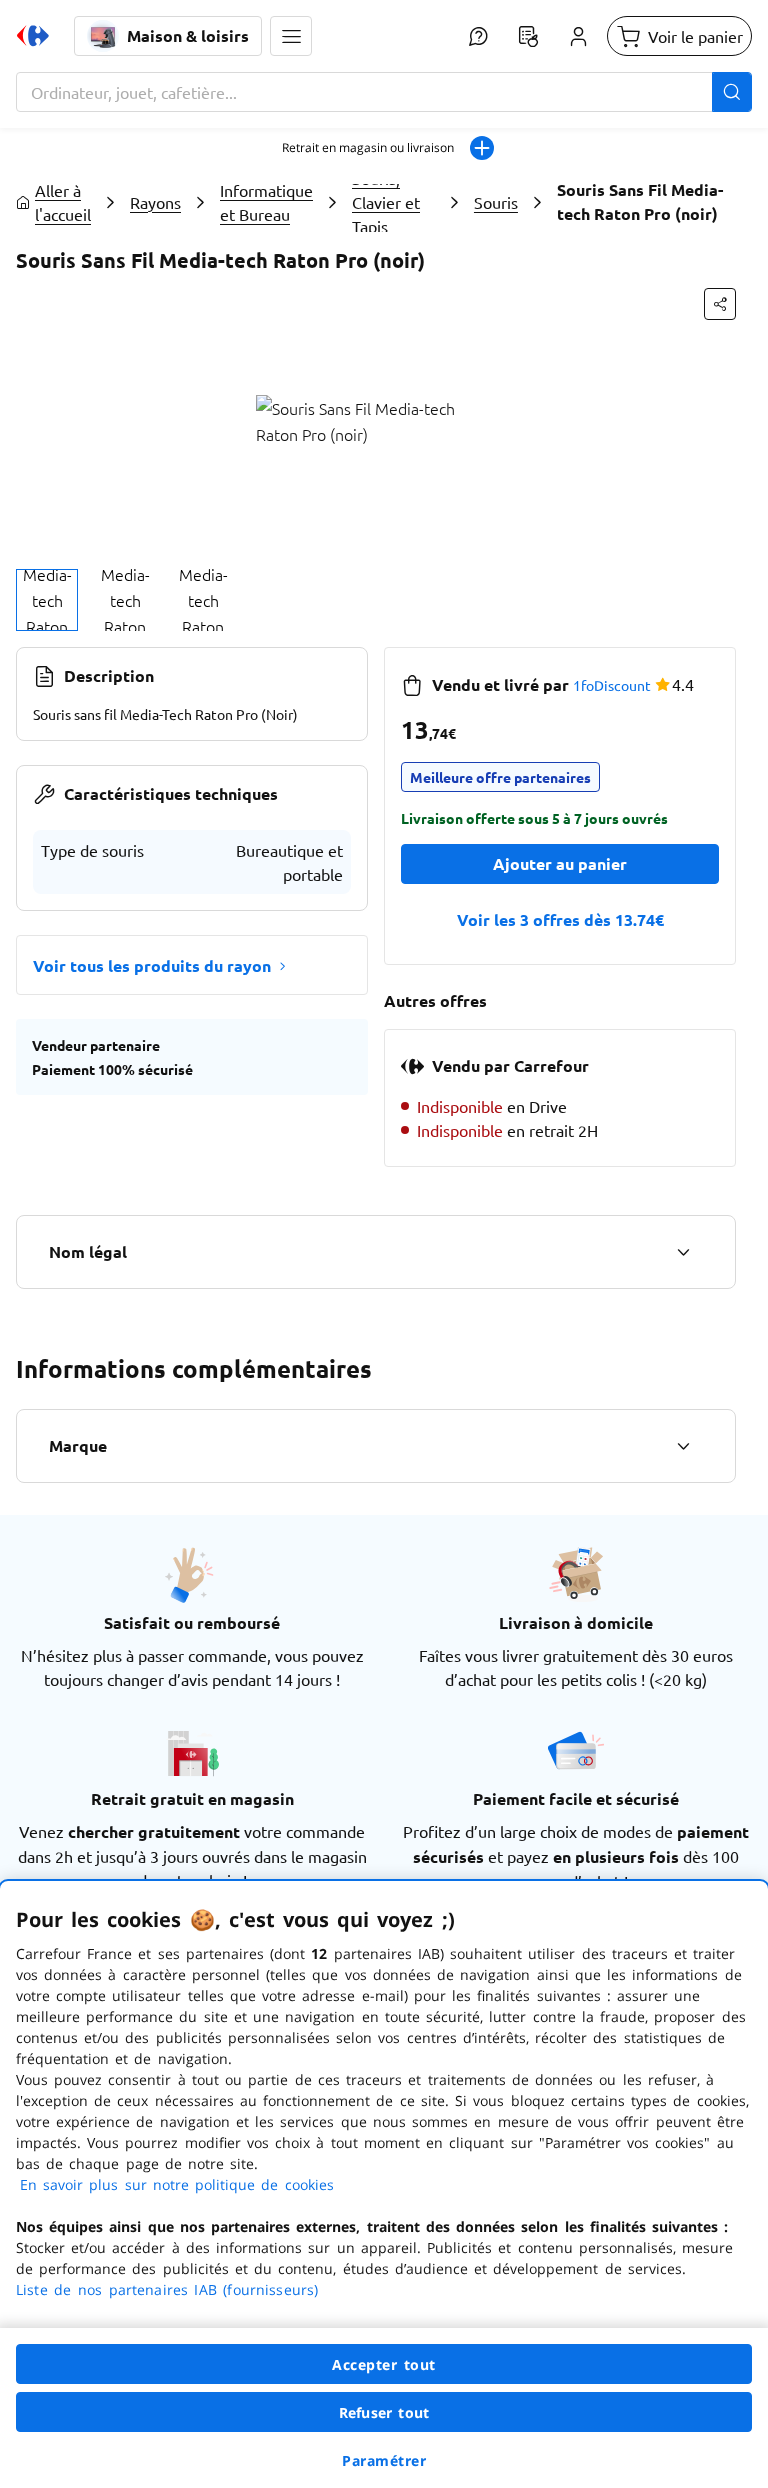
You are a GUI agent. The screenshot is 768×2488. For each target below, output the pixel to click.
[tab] (47, 600)
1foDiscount (612, 685)
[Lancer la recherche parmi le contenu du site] (732, 92)
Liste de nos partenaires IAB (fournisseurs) (167, 2289)
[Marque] (683, 1446)
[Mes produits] (528, 36)
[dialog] (384, 2184)
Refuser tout (384, 2412)
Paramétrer (384, 2460)
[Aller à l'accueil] (33, 36)
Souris (496, 202)
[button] (291, 36)
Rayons (155, 202)
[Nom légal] (683, 1252)
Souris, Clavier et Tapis (386, 202)
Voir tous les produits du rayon (152, 965)
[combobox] (384, 92)
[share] (720, 304)
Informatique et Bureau (266, 202)
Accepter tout (384, 2364)
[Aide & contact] (478, 36)
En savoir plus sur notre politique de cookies (177, 2184)
